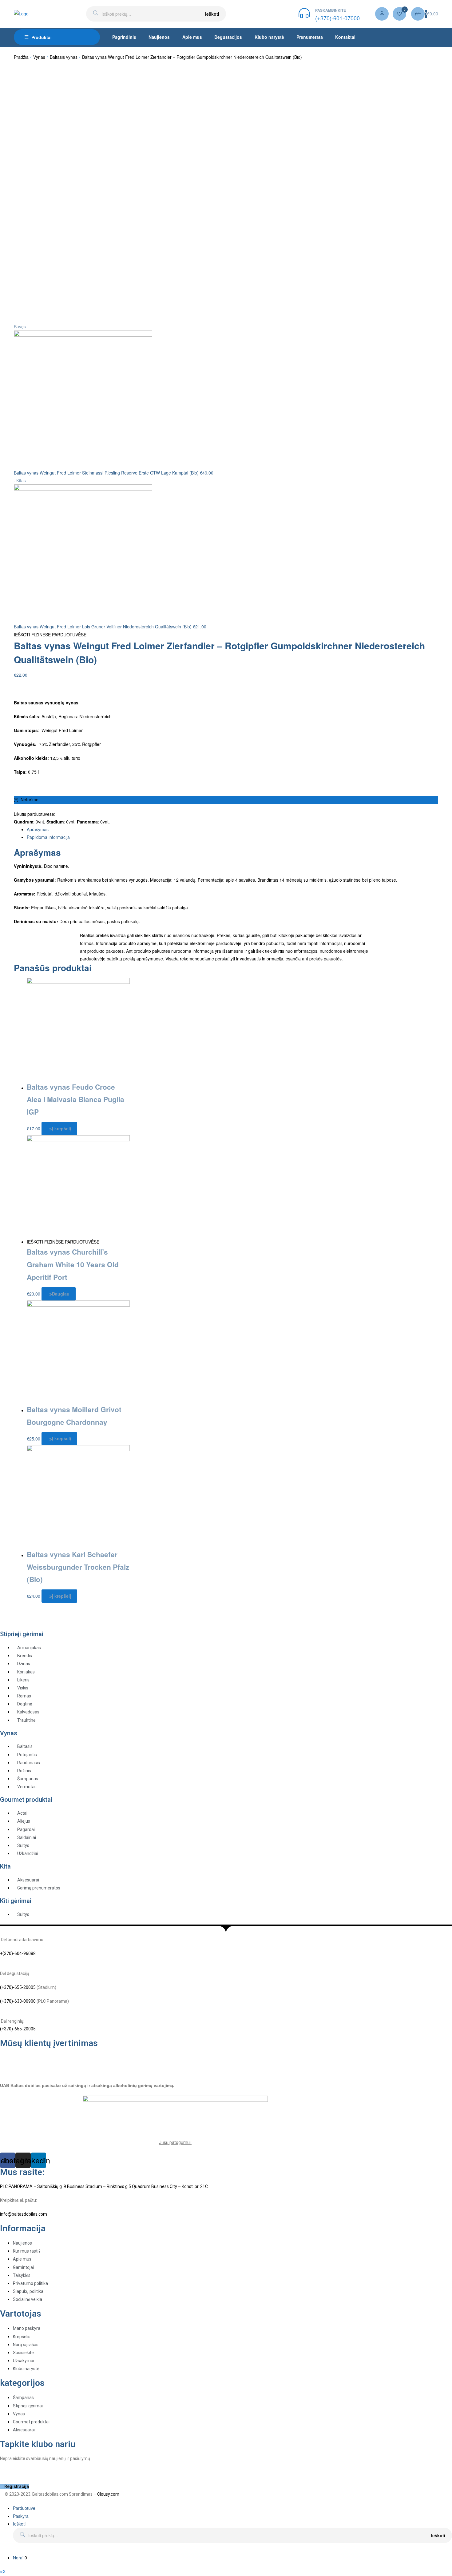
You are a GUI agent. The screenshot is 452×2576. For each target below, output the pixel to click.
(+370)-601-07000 (337, 18)
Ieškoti (212, 14)
